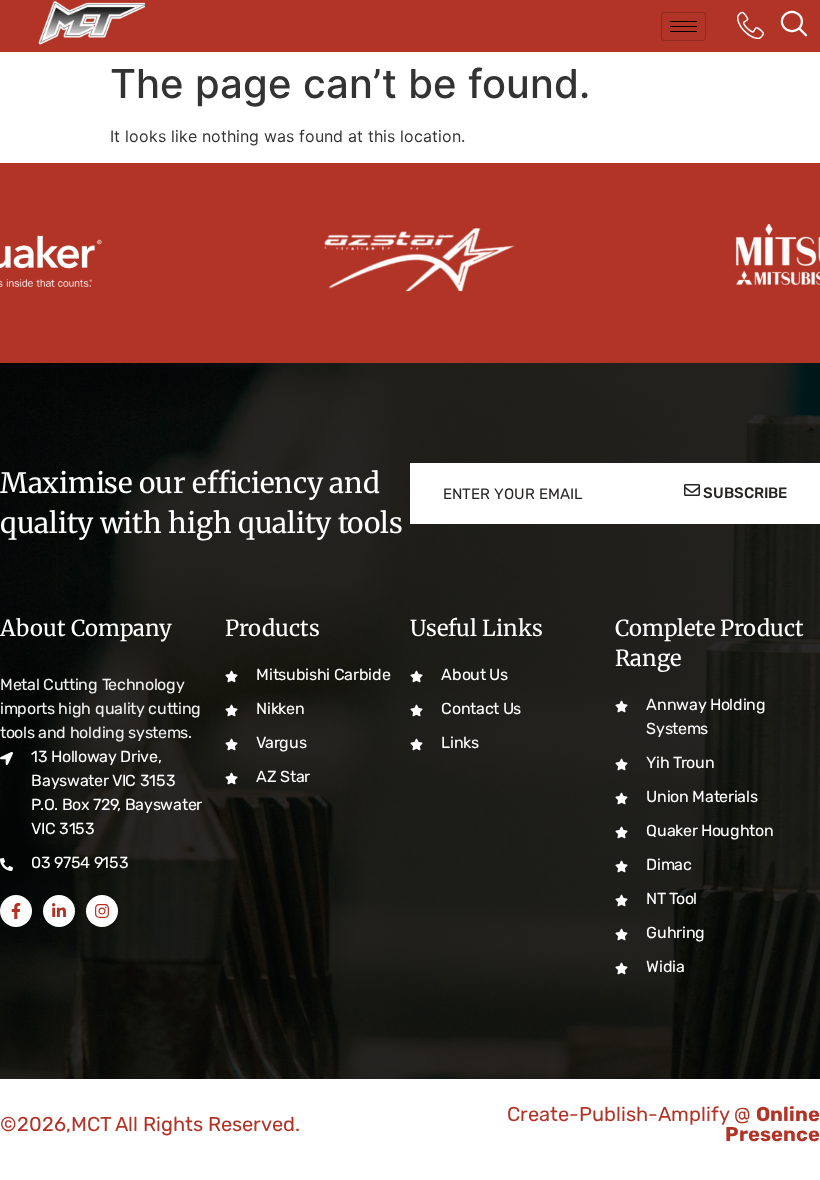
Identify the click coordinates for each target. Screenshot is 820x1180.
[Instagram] (102, 911)
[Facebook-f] (16, 911)
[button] (794, 26)
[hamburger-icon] (683, 26)
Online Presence (772, 1124)
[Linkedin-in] (59, 911)
